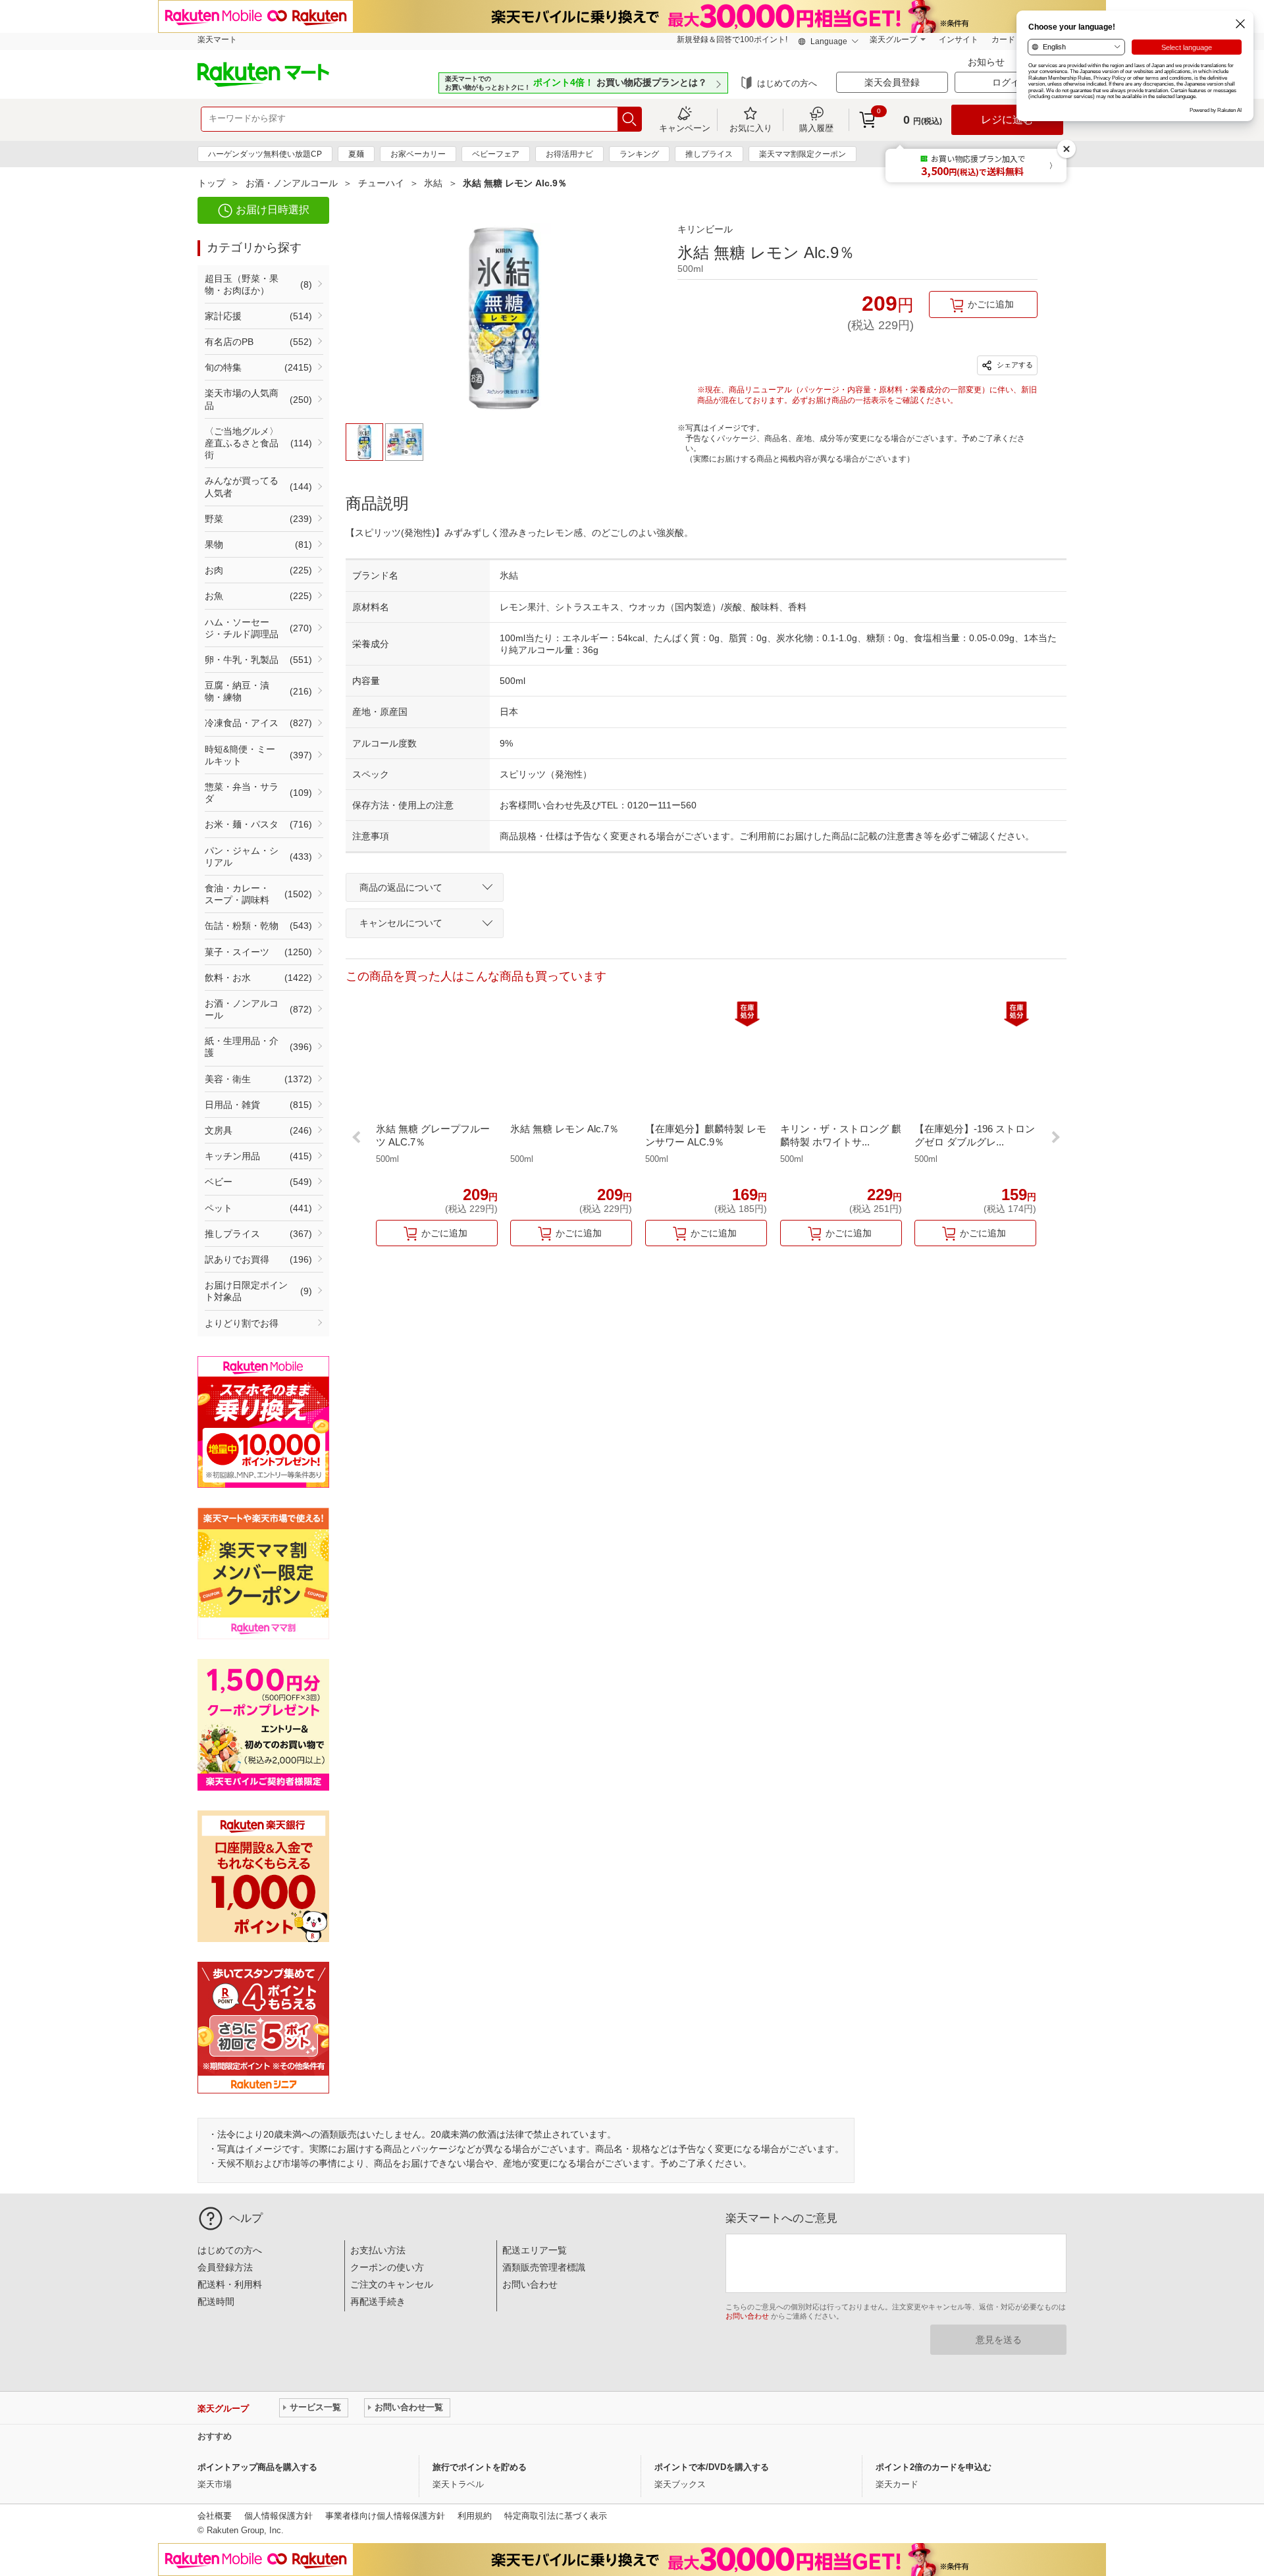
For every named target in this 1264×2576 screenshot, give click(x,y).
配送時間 (216, 2301)
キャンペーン (685, 128)
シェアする (1014, 365)
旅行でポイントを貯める (480, 2467)
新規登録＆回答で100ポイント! (732, 39)
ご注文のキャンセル (392, 2284)
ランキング (639, 154)
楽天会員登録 (892, 82)
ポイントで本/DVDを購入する (712, 2467)
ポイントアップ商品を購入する (257, 2467)
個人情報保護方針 (278, 2516)
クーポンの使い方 (387, 2267)
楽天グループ (893, 39)
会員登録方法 (225, 2267)
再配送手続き (378, 2301)
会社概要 (215, 2516)
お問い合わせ (530, 2284)
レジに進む (1007, 119)
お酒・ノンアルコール (292, 183)
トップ (211, 183)
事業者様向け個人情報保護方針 (385, 2516)
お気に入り (751, 128)
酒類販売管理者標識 (544, 2267)
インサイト (959, 39)
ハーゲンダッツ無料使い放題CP (265, 154)
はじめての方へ (787, 83)
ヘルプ (246, 2218)
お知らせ (987, 62)
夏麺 (356, 154)
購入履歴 (816, 128)
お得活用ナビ (569, 154)
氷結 (433, 183)
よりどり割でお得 (242, 1323)
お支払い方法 (378, 2250)
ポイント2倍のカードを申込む (934, 2467)
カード (1003, 39)
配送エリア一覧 (535, 2250)
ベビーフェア (496, 154)
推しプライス (709, 154)
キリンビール (705, 229)
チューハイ (381, 183)
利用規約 (475, 2516)
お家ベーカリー (418, 154)
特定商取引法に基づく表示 (556, 2516)
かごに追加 (991, 304)
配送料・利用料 (230, 2284)
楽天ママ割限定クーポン (803, 154)
